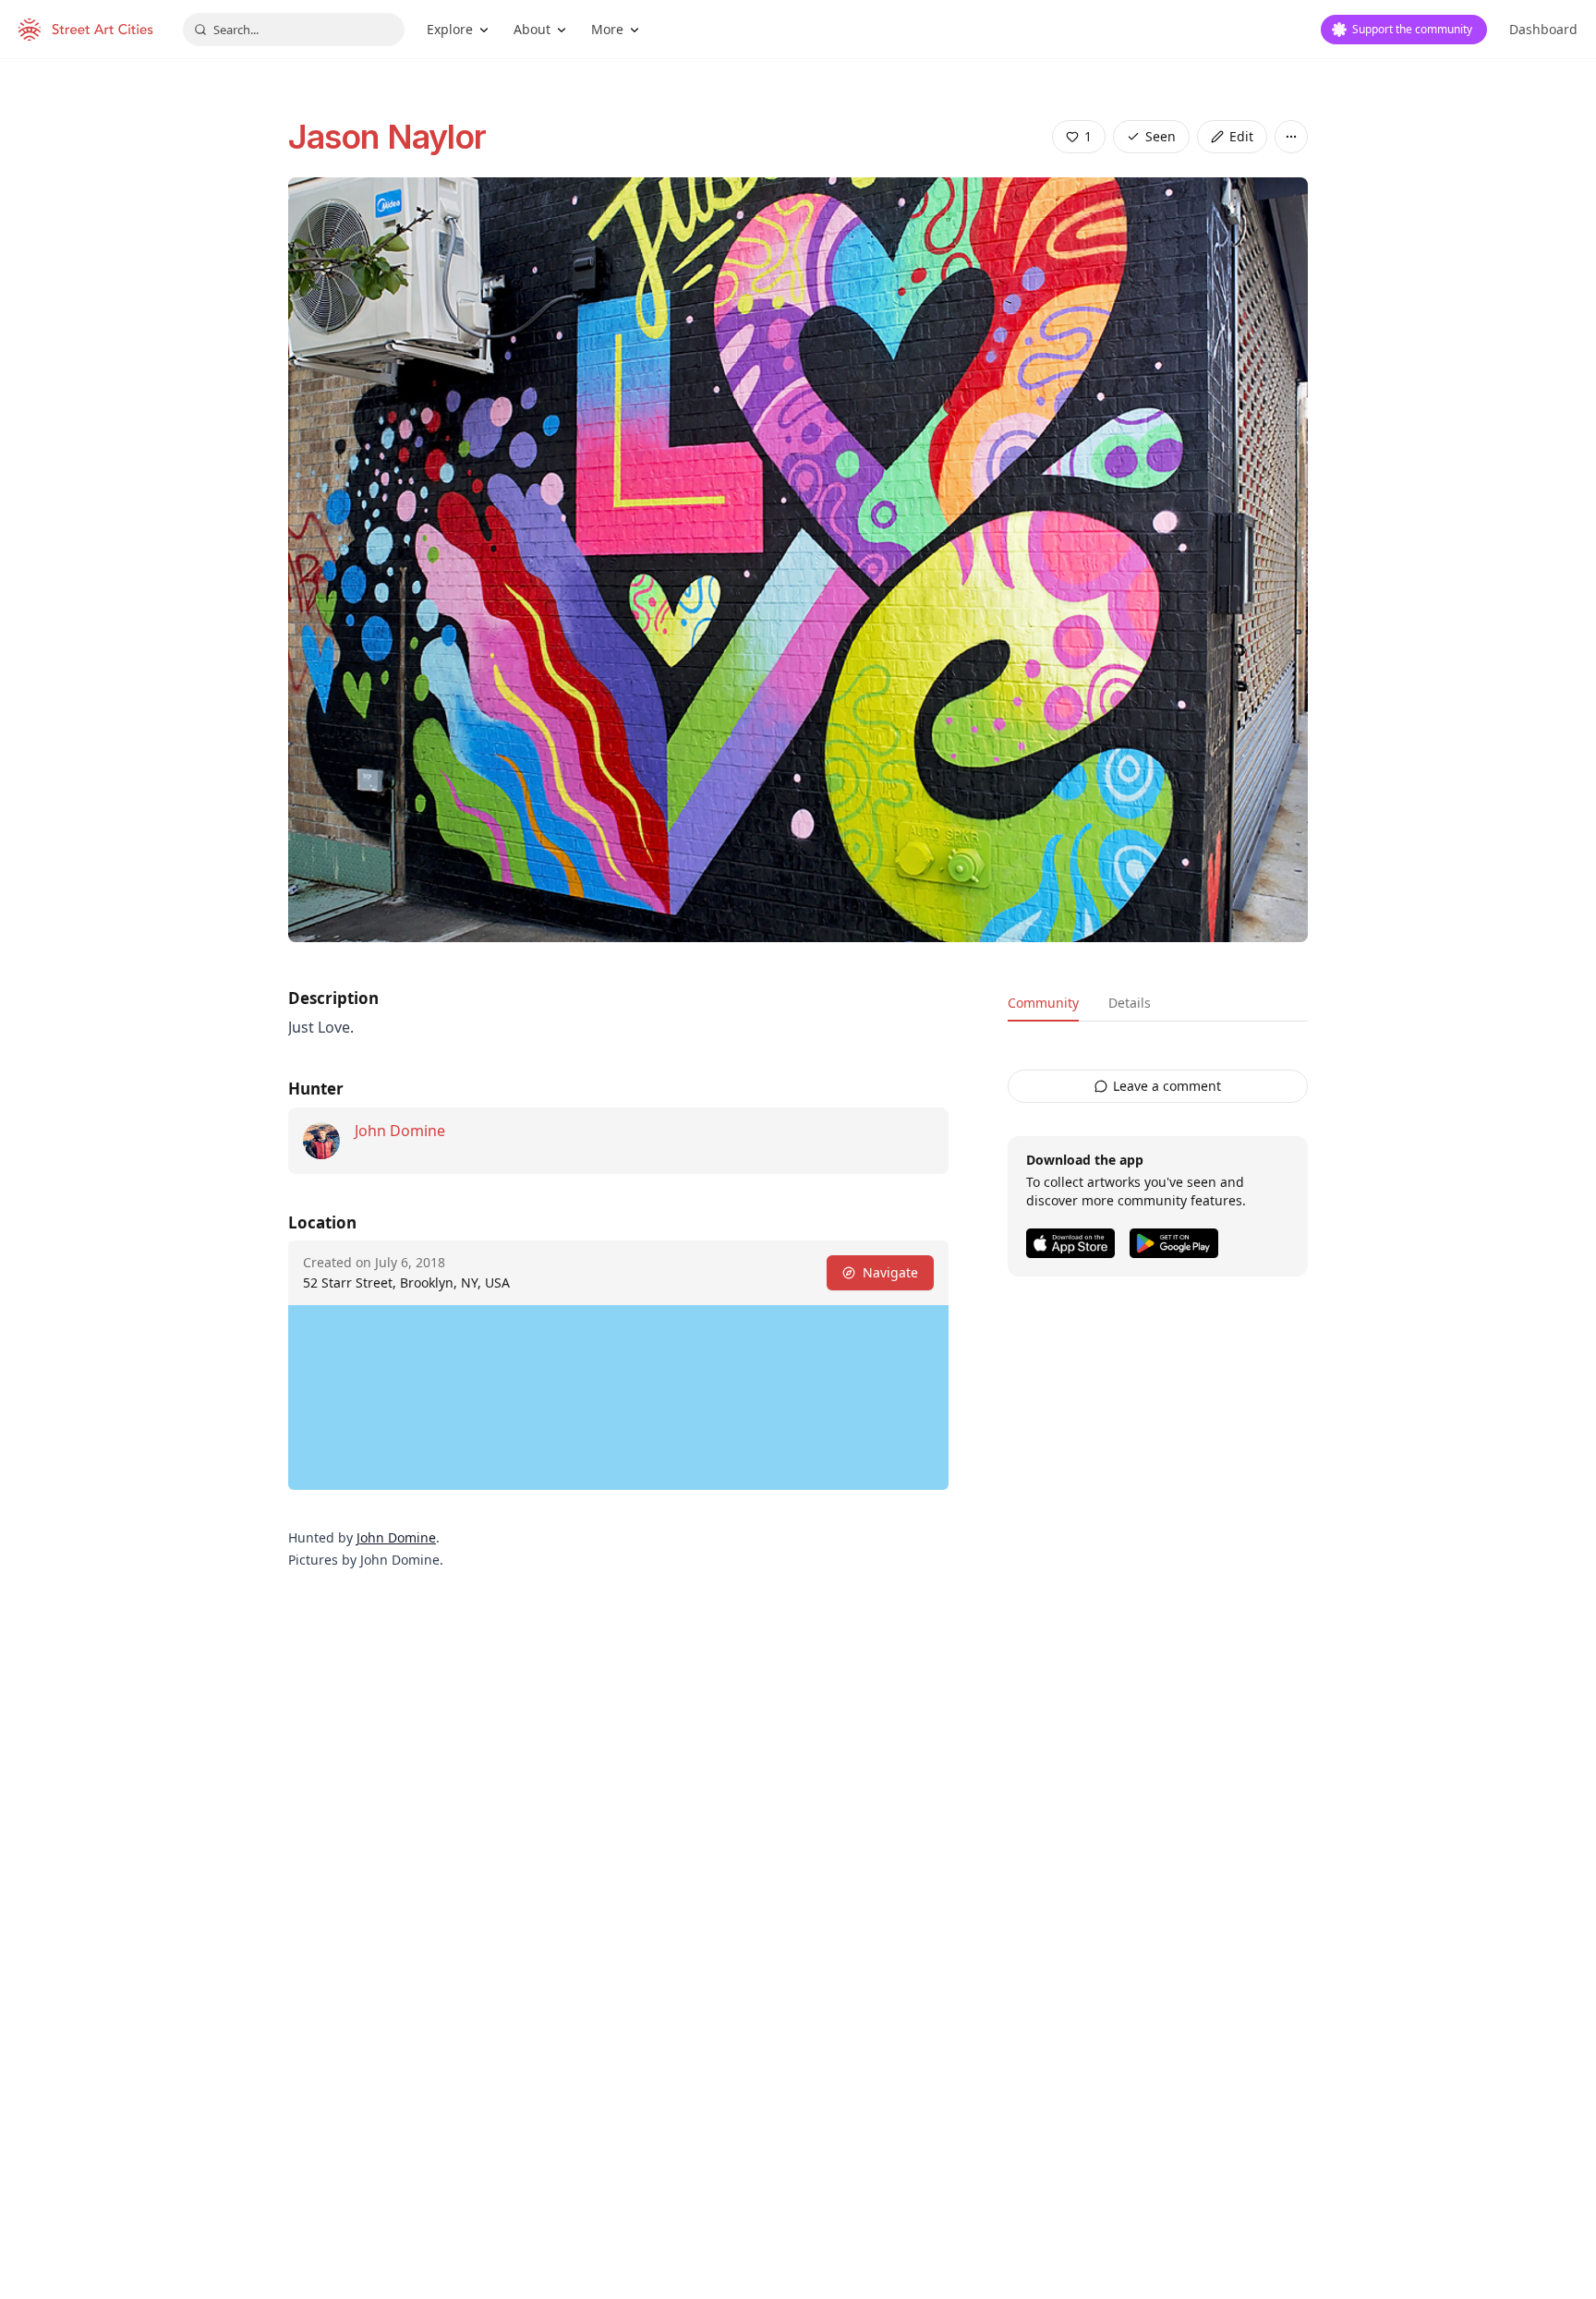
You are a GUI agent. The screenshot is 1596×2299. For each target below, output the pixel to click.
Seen (1161, 136)
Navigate (890, 1272)
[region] (618, 1398)
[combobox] (294, 30)
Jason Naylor (387, 137)
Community (1043, 1003)
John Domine (400, 1131)
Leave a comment (1167, 1086)
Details (1130, 1003)
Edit (1241, 136)
